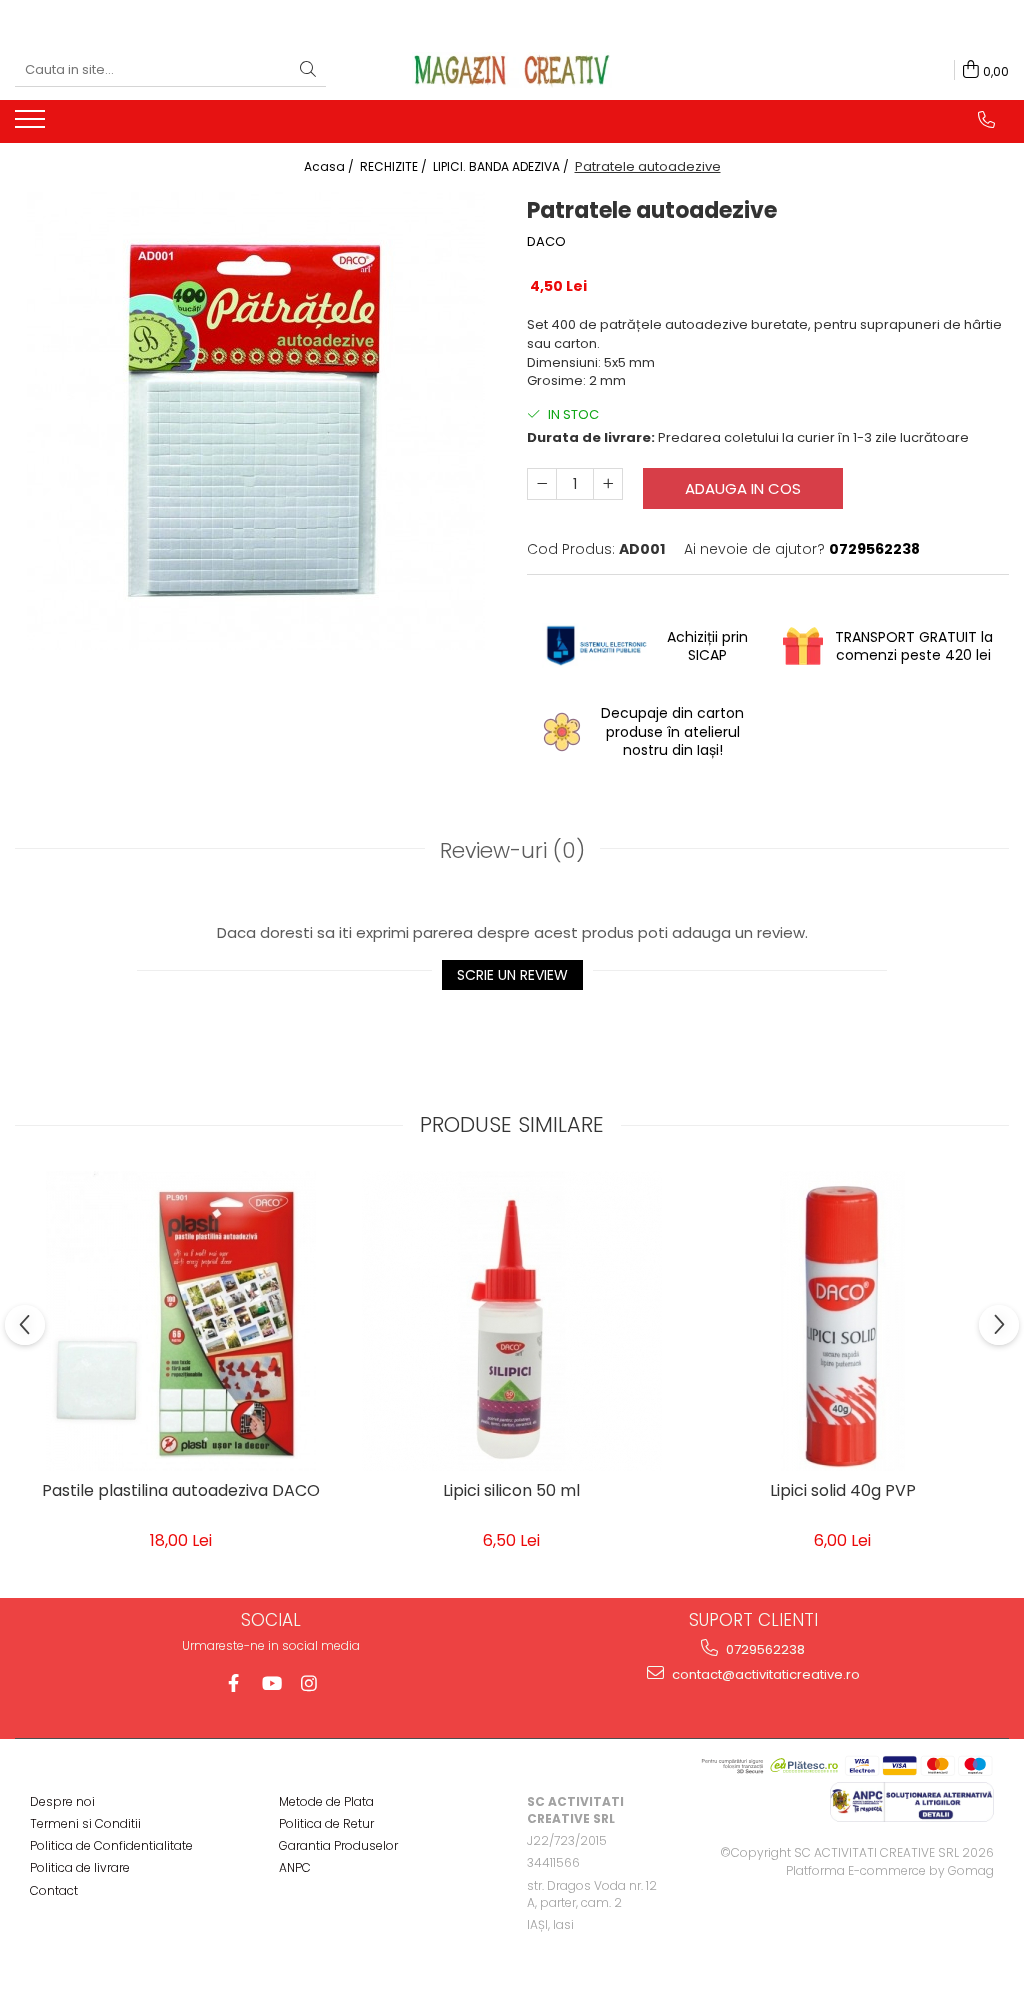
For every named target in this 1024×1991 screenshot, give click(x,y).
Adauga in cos (743, 488)
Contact (54, 1890)
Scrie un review (512, 975)
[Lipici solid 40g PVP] (843, 1321)
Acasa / (330, 166)
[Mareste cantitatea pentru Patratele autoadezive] (608, 484)
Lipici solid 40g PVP (843, 1491)
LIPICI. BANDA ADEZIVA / (502, 166)
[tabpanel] (256, 421)
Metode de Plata (326, 1801)
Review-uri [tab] (512, 850)
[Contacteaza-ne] (986, 120)
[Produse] (32, 125)
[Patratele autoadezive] (256, 421)
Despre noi (62, 1801)
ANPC (295, 1867)
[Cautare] (308, 70)
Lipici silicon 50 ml (511, 1491)
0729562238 (764, 1649)
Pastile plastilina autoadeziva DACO (181, 1491)
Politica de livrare (80, 1867)
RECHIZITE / (395, 166)
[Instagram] (309, 1683)
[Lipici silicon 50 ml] (512, 1321)
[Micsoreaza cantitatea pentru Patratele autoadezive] (542, 484)
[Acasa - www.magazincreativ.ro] (512, 70)
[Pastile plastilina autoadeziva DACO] (181, 1321)
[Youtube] (271, 1683)
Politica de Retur (326, 1823)
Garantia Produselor (338, 1845)
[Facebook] (233, 1683)
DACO (546, 242)
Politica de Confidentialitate (111, 1845)
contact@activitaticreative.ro (764, 1674)
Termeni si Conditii (85, 1823)
